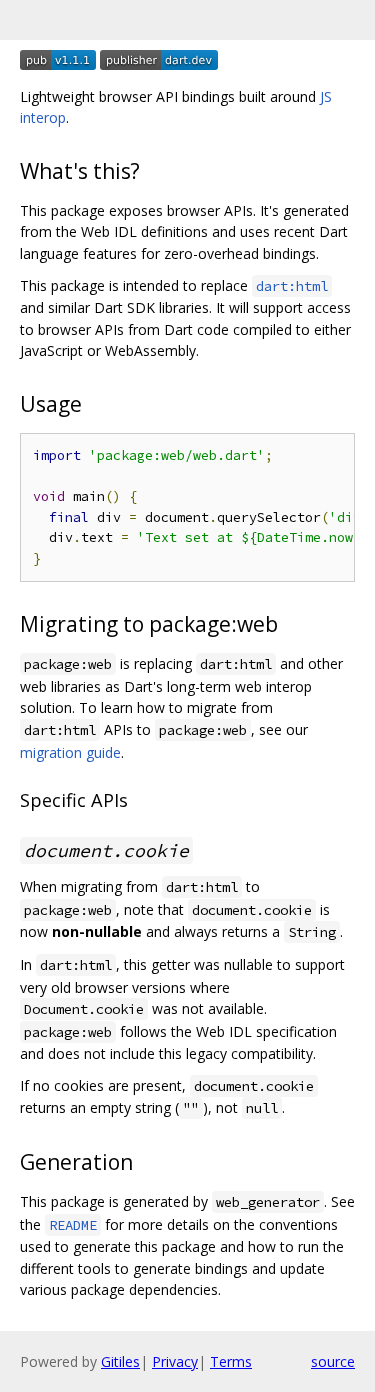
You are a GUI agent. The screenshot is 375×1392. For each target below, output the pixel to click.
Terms (231, 1361)
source (333, 1361)
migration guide (70, 752)
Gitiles (120, 1361)
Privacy (175, 1361)
